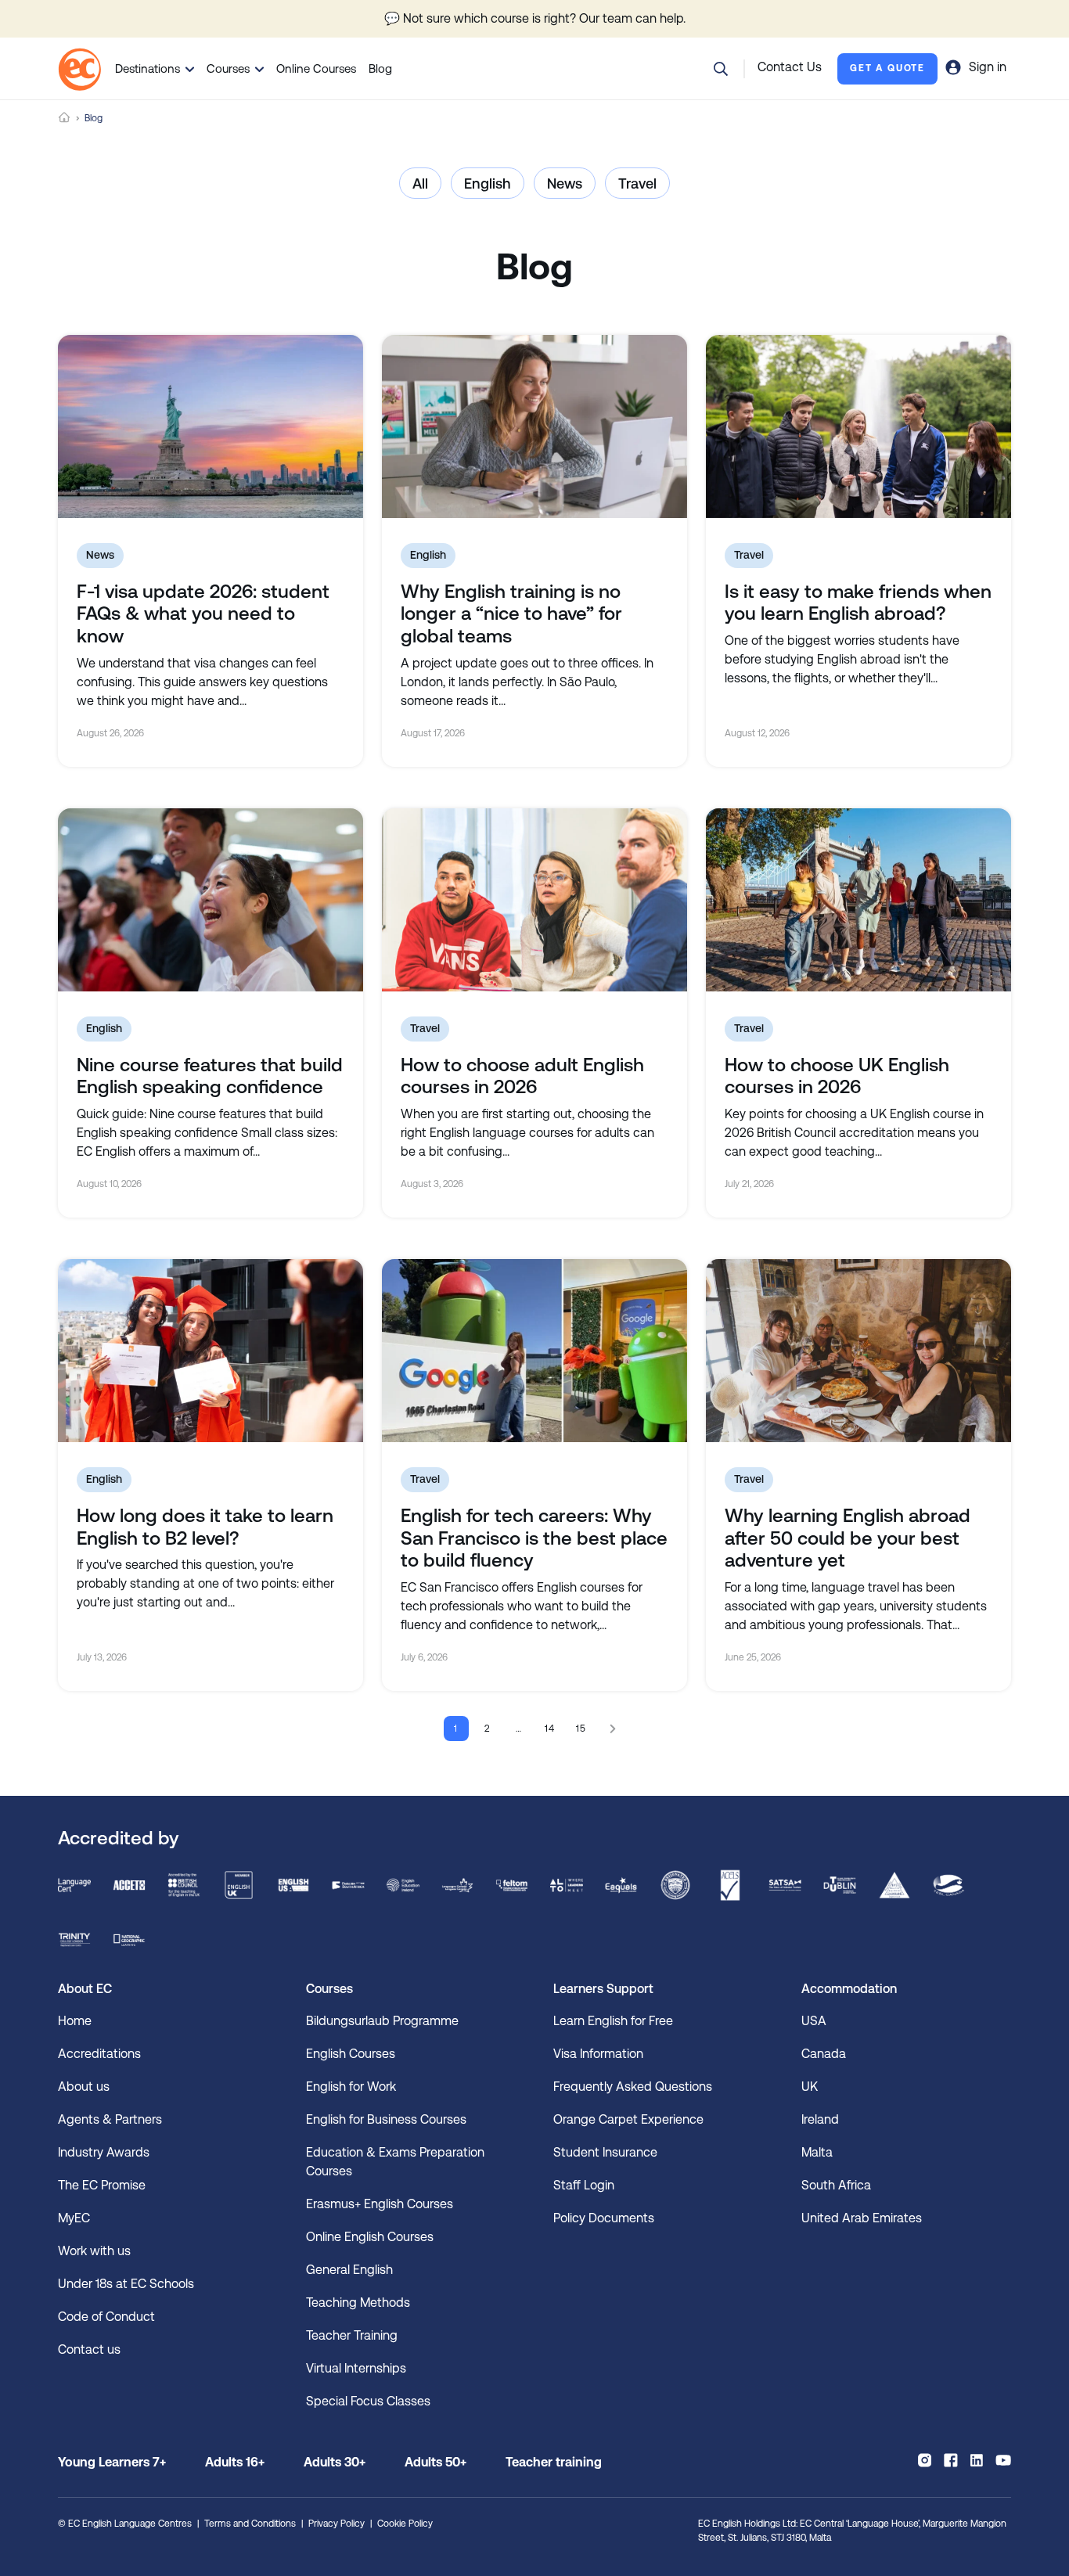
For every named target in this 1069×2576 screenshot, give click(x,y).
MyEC (74, 2218)
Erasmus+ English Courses (380, 2204)
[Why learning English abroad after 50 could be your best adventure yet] (858, 1351)
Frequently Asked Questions (633, 2087)
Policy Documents (604, 2218)
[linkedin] (977, 2460)
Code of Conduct (106, 2317)
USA (814, 2021)
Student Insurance (605, 2152)
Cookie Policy (405, 2524)
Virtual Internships (356, 2368)
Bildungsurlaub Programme (382, 2021)
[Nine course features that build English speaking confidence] (211, 900)
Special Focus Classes (368, 2401)
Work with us (94, 2251)
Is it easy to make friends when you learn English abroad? (858, 603)
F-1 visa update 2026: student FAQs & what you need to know (203, 614)
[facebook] (950, 2460)
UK (810, 2087)
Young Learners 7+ (112, 2462)
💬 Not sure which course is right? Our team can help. (535, 18)
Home (64, 118)
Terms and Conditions (250, 2524)
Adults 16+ (235, 2462)
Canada (824, 2054)
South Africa (836, 2185)
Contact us (89, 2349)
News (565, 183)
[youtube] (1003, 2460)
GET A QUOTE (887, 68)
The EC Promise (102, 2185)
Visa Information (598, 2054)
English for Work (351, 2087)
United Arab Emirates (862, 2218)
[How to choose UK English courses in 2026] (858, 900)
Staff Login (584, 2185)
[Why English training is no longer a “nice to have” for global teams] (534, 426)
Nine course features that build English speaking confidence (210, 1076)
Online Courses (316, 68)
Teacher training (554, 2462)
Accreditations (99, 2054)
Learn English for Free (613, 2021)
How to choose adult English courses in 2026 (522, 1076)
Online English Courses (370, 2237)
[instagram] (925, 2460)
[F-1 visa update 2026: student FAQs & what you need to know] (211, 426)
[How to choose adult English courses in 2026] (534, 900)
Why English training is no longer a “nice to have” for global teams (511, 614)
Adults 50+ (436, 2462)
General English (349, 2270)
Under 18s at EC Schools (126, 2284)
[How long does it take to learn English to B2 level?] (211, 1351)
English (488, 183)
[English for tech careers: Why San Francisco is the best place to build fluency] (534, 1351)
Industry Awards (104, 2152)
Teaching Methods (358, 2303)
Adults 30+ (335, 2462)
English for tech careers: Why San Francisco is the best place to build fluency (534, 1538)
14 (551, 1729)
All (420, 183)
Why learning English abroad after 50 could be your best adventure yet (848, 1538)
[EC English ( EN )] (79, 69)
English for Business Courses (386, 2119)
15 (582, 1729)
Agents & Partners (110, 2119)
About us (84, 2087)
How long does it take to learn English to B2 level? (205, 1527)
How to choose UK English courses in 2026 (837, 1076)
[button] (721, 69)
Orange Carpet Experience (628, 2119)
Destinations (148, 68)
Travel (637, 183)
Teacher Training (352, 2335)
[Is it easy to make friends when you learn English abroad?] (858, 426)
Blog (380, 68)
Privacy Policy (337, 2524)
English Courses (351, 2054)
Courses (228, 68)
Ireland (820, 2119)
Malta (817, 2152)
